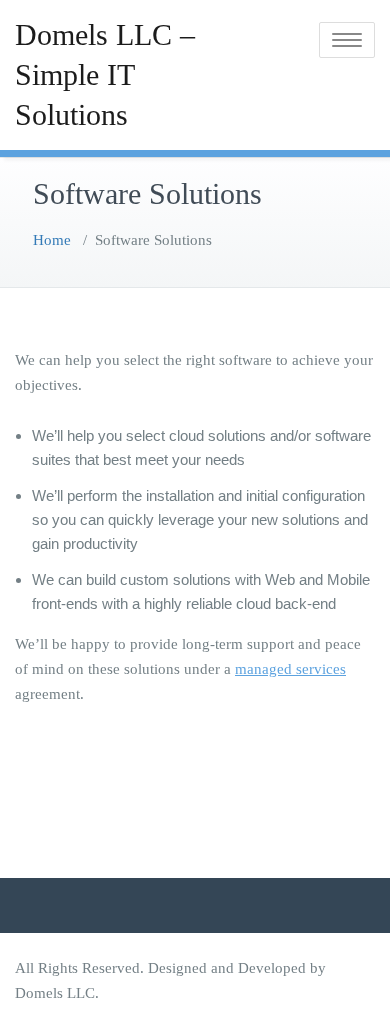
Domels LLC (55, 993)
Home (52, 240)
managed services (290, 669)
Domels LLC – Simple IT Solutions (105, 74)
